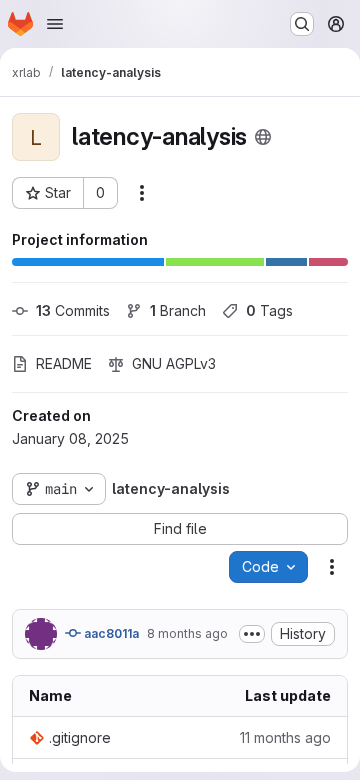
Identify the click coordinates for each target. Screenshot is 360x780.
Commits (73, 310)
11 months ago (285, 737)
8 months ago (187, 633)
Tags (269, 310)
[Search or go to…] (302, 24)
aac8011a (110, 633)
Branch (178, 310)
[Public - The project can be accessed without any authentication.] (263, 137)
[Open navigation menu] (55, 24)
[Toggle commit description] (252, 634)
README (64, 363)
